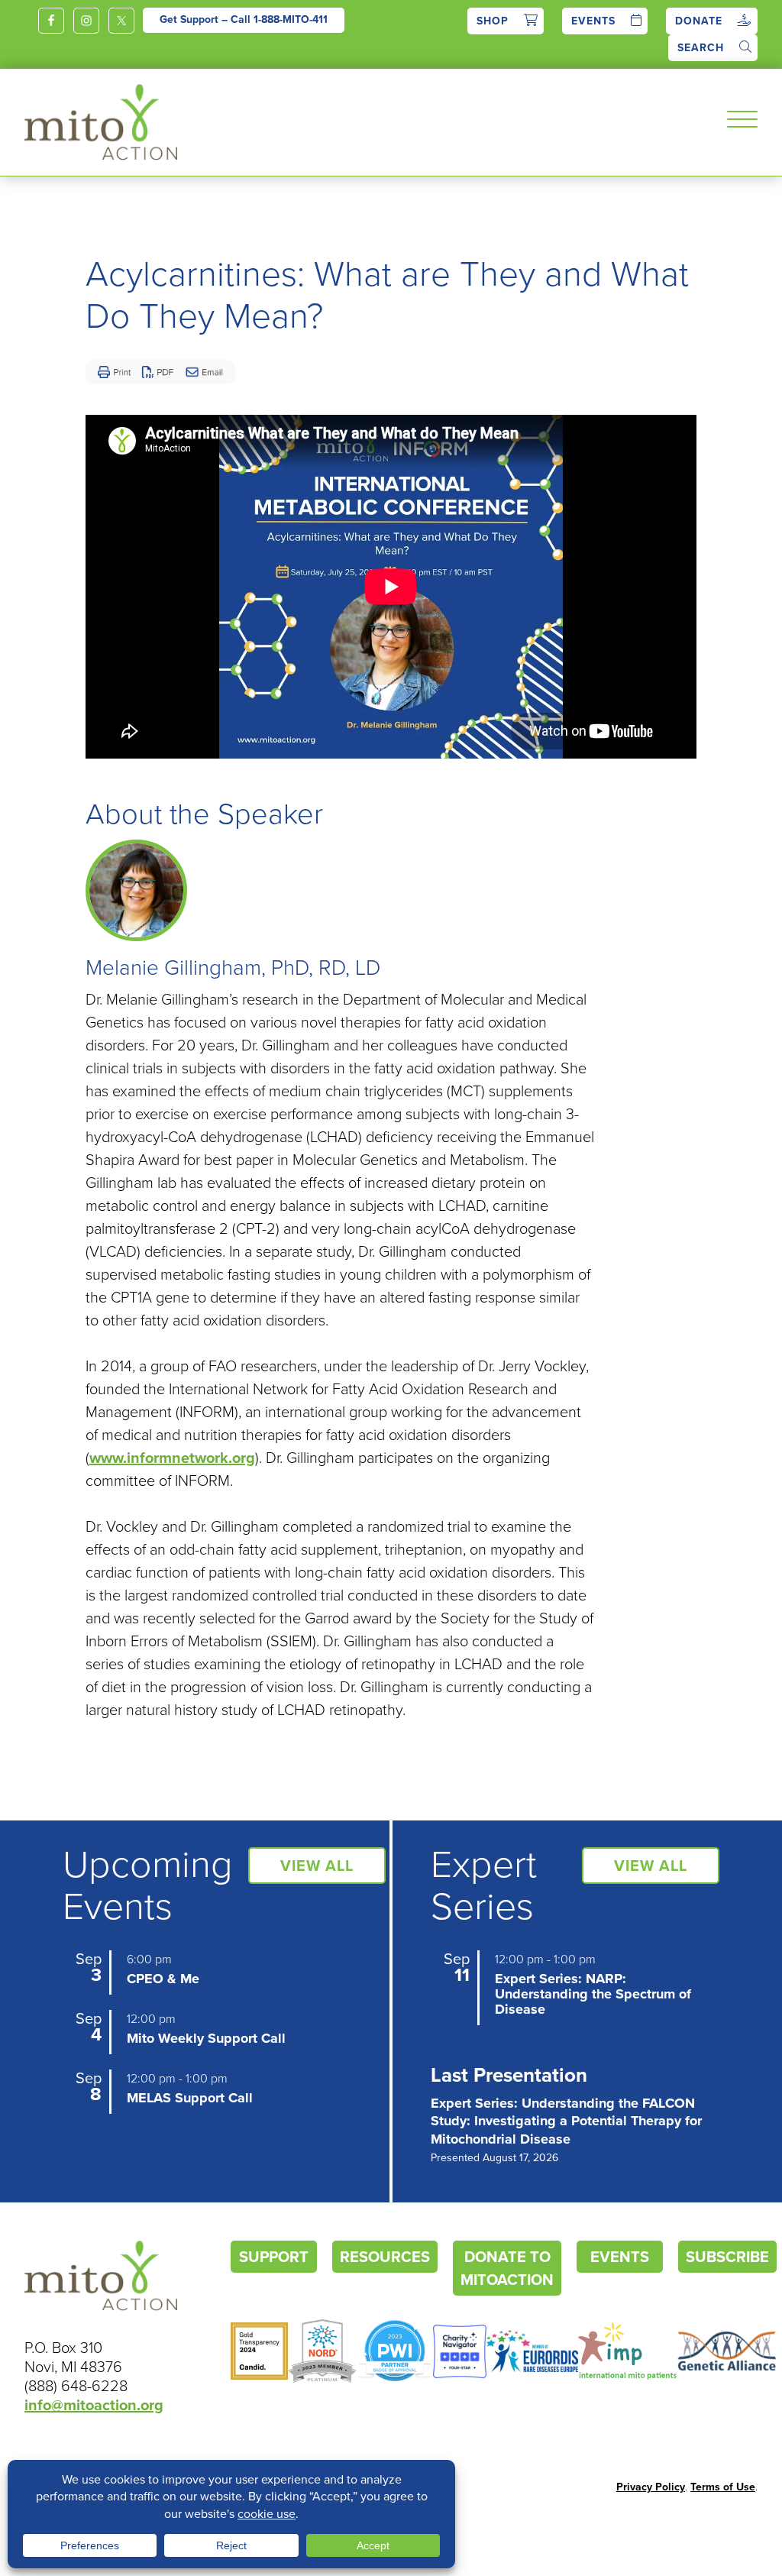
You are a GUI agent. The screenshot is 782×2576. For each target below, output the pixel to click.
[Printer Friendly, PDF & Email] (160, 372)
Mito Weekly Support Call (206, 2038)
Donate (699, 21)
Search (701, 48)
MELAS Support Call (190, 2098)
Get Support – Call (244, 19)
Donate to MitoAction (507, 2268)
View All (317, 1866)
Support (274, 2257)
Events (593, 21)
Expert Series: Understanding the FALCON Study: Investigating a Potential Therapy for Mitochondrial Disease (566, 2129)
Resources (385, 2257)
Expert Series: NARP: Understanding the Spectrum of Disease (593, 1994)
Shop (493, 21)
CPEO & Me (163, 1979)
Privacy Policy (651, 2487)
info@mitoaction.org (94, 2405)
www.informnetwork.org (172, 1458)
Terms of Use (723, 2487)
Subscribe (727, 2257)
